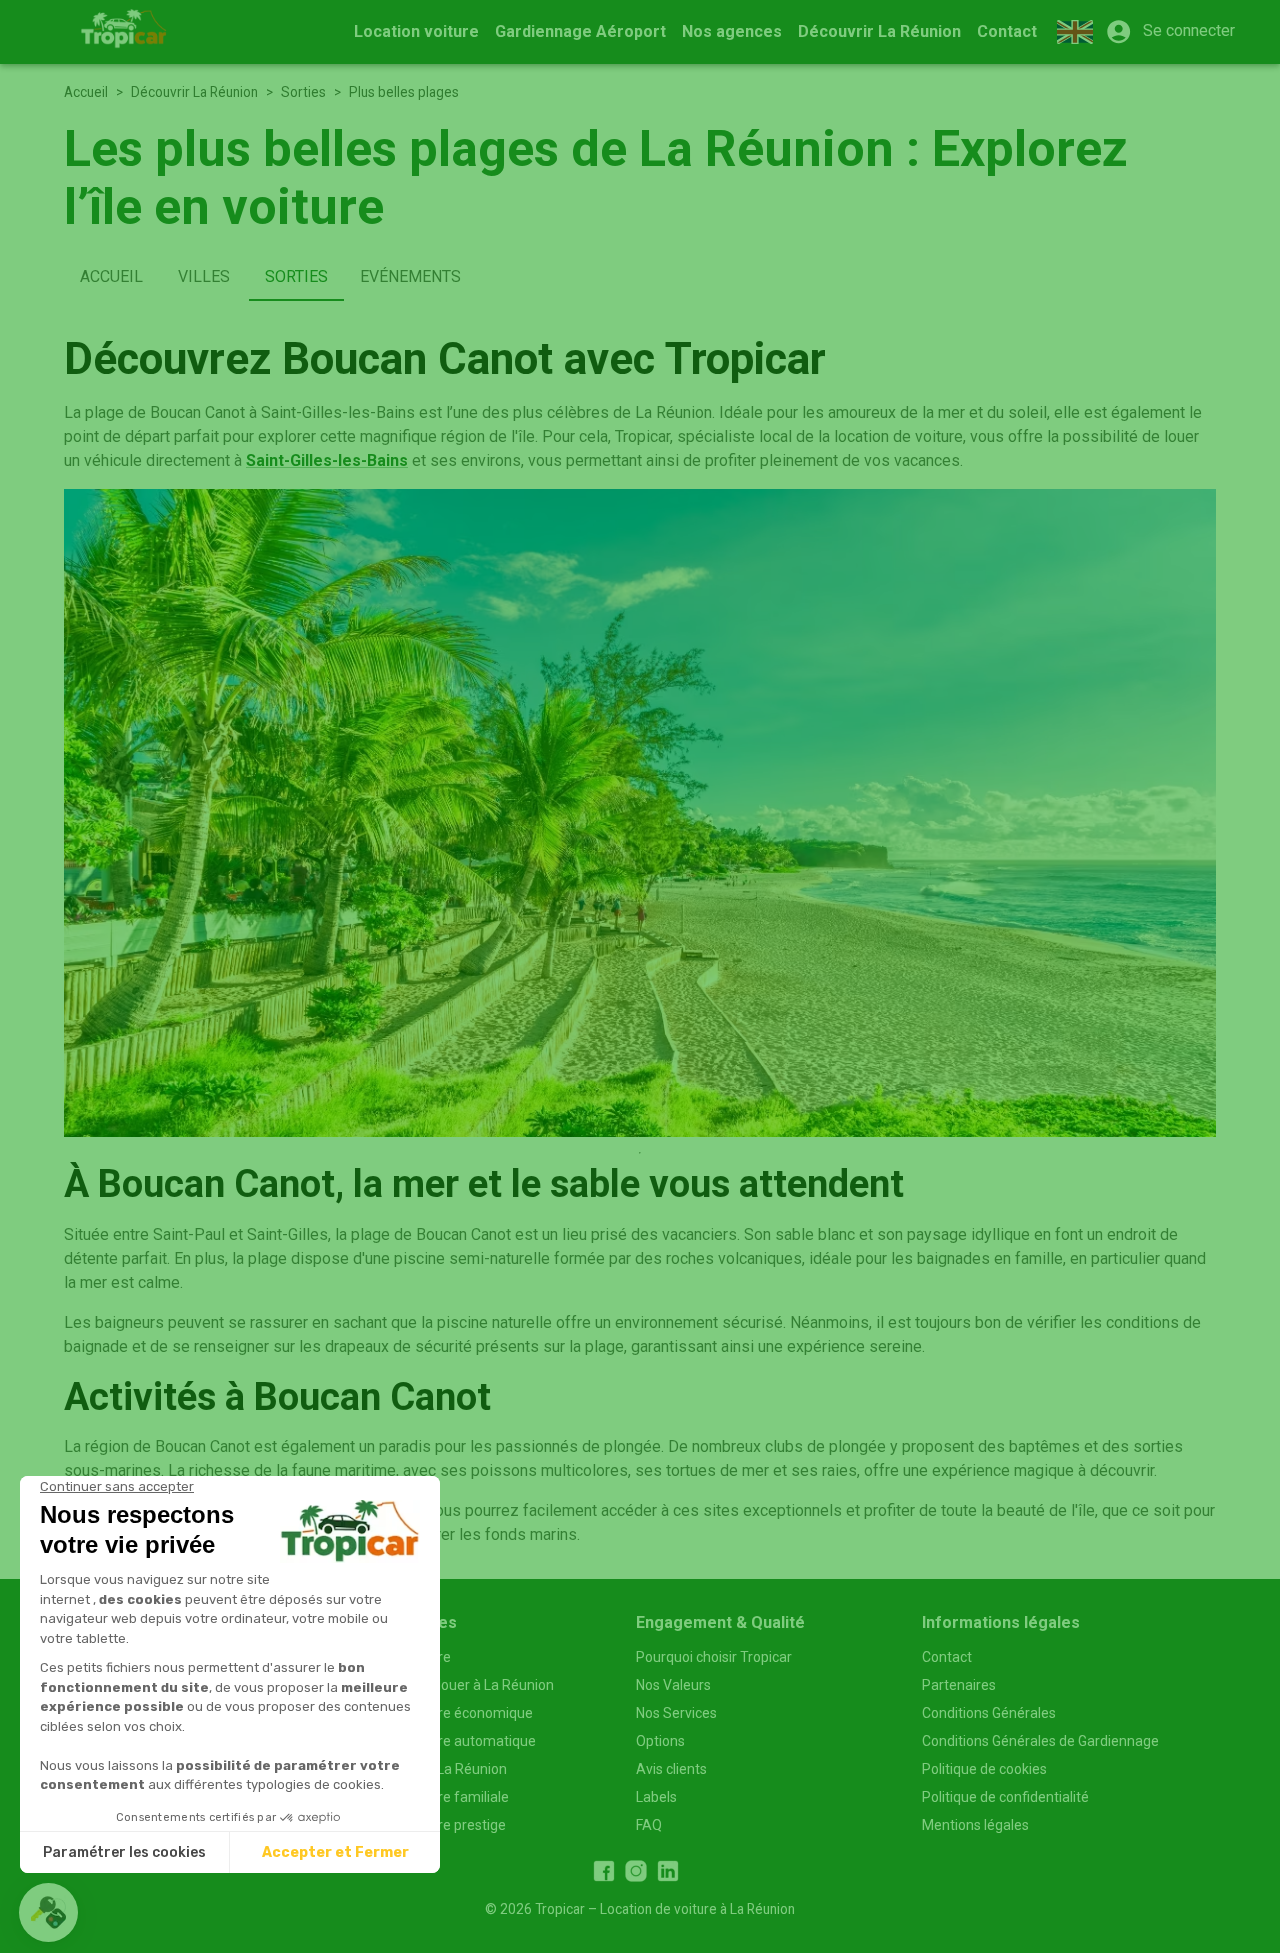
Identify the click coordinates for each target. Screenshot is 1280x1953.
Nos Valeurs (673, 1685)
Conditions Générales (989, 1713)
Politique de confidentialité (1005, 1797)
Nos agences (732, 31)
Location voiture (416, 31)
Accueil (86, 92)
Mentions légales (975, 1825)
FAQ (649, 1825)
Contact (1007, 31)
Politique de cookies (984, 1769)
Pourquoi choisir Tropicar (714, 1657)
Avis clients (671, 1769)
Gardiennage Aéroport (580, 31)
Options (660, 1741)
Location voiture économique (441, 1713)
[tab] (111, 277)
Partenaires (959, 1685)
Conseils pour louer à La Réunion (452, 1685)
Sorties (303, 92)
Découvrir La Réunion (879, 31)
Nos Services (676, 1713)
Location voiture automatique (443, 1741)
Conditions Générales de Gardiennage (1040, 1741)
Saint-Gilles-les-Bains (327, 460)
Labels (656, 1797)
